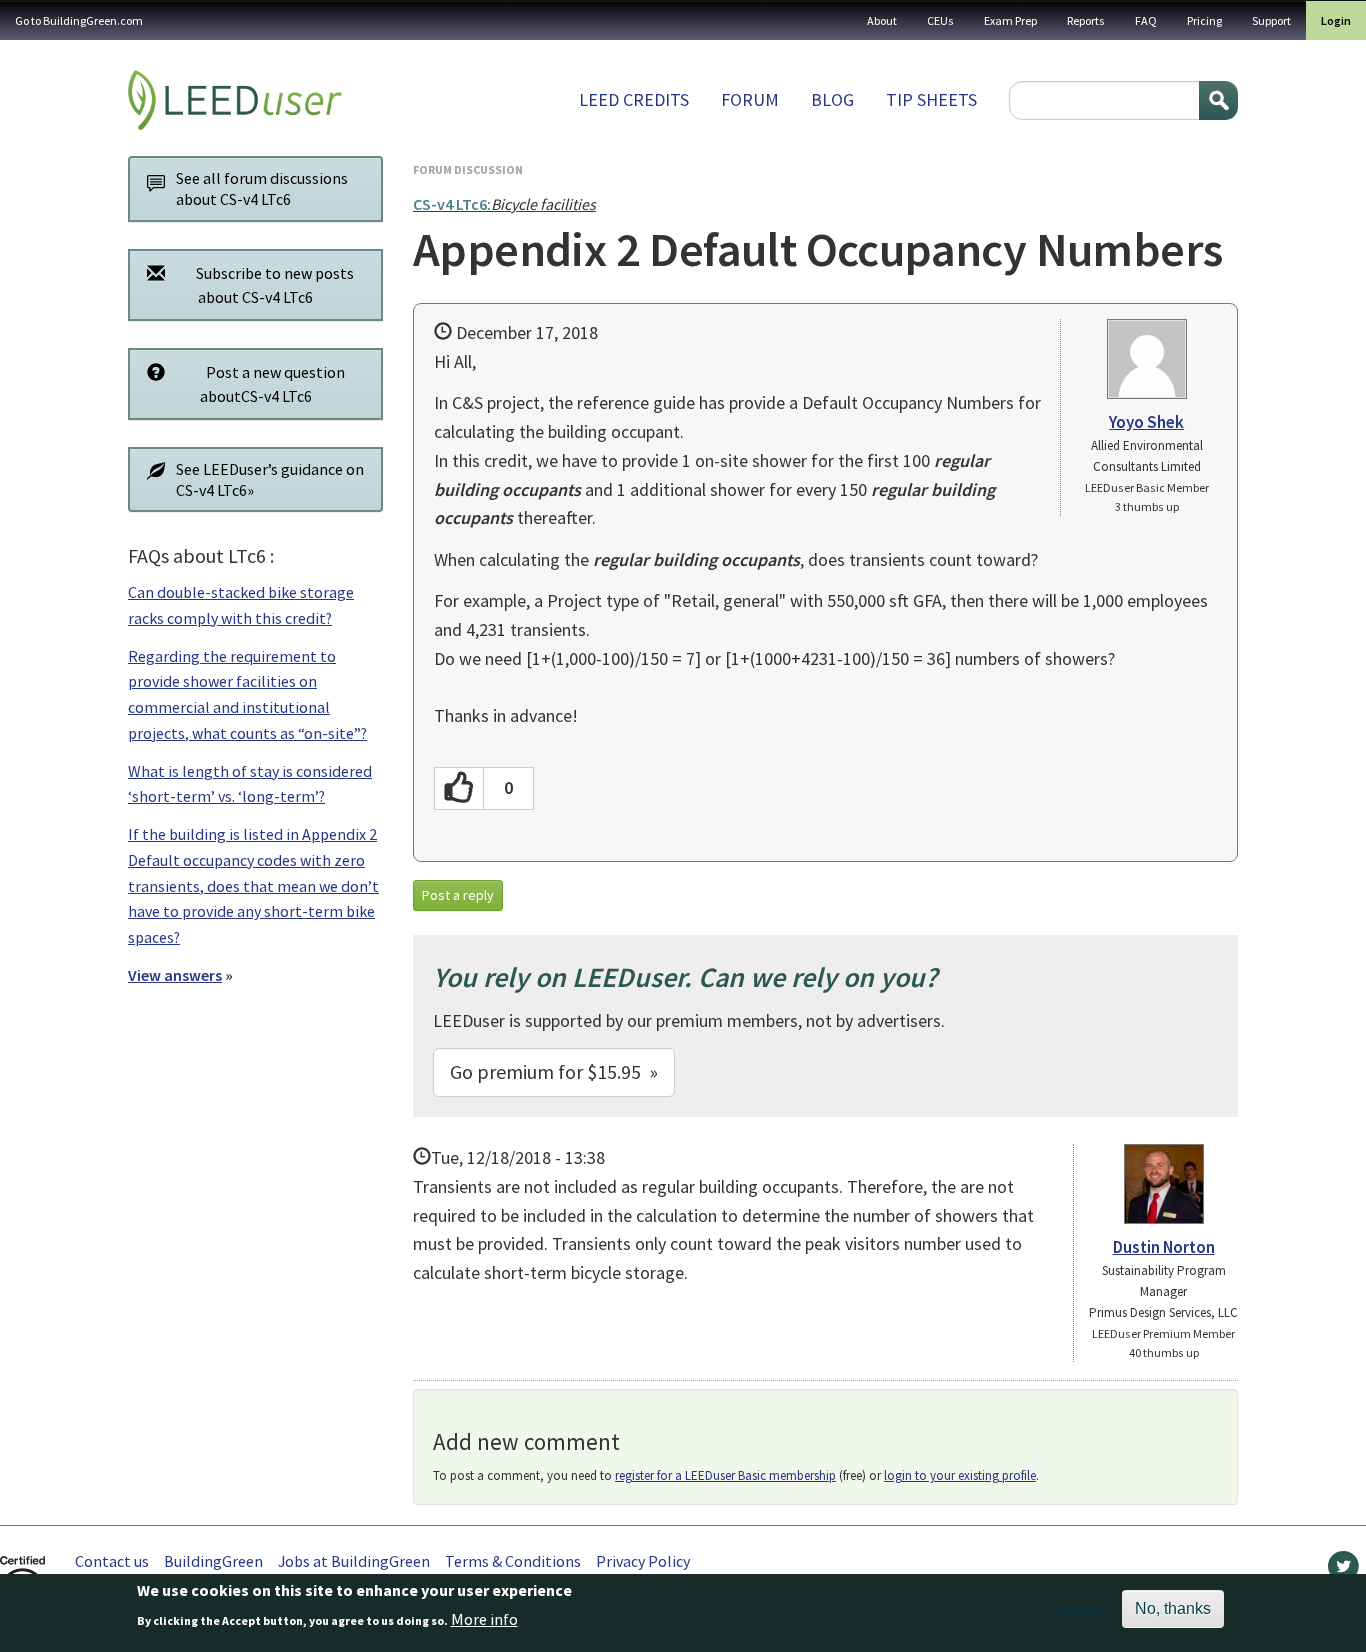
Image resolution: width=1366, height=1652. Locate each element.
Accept (1082, 1609)
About (882, 20)
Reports (1086, 20)
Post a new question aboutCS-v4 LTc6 (272, 384)
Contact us (112, 1561)
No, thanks (1173, 1608)
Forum (750, 99)
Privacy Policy (643, 1561)
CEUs (940, 20)
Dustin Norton (1164, 1247)
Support (1271, 20)
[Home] (235, 100)
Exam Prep (1010, 20)
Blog (832, 99)
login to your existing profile (960, 1475)
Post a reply (458, 895)
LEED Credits (634, 99)
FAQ (1146, 20)
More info (484, 1619)
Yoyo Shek (1146, 422)
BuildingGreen (213, 1561)
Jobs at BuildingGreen (354, 1561)
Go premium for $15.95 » (554, 1071)
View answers (175, 975)
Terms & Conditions (513, 1561)
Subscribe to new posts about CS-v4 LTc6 (275, 285)
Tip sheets (931, 99)
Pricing (1204, 20)
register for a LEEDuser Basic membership (725, 1475)
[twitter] (1343, 1571)
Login (1336, 20)
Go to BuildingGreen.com (79, 20)
